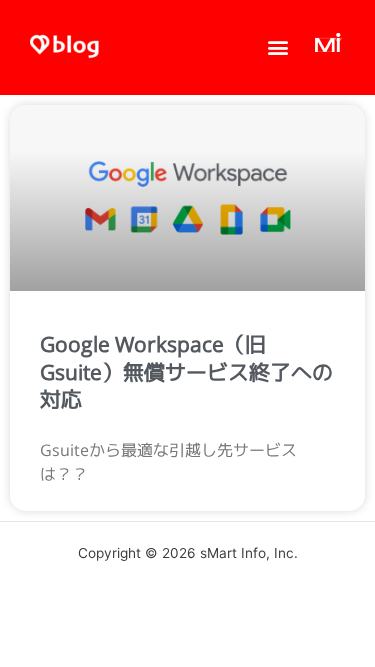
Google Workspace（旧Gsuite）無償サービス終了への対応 (186, 371)
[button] (278, 47)
